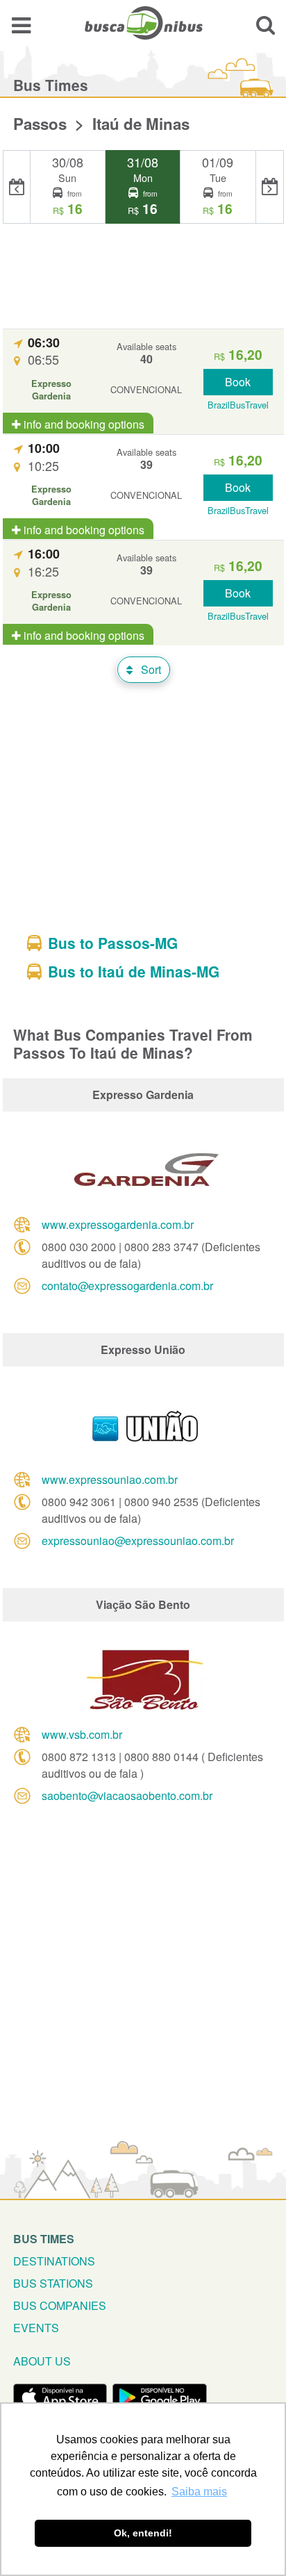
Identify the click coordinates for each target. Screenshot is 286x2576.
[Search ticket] (266, 25)
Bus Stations (53, 2283)
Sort (150, 669)
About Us (42, 2361)
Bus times (44, 2239)
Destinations (54, 2261)
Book (238, 382)
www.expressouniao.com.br (110, 1479)
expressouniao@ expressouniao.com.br (138, 1541)
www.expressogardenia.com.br (118, 1224)
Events (36, 2328)
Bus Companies (60, 2305)
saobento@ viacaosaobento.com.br (127, 1795)
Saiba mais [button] (199, 2492)
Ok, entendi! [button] (143, 2533)
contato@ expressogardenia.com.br (127, 1286)
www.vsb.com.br (82, 1734)
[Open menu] (21, 25)
